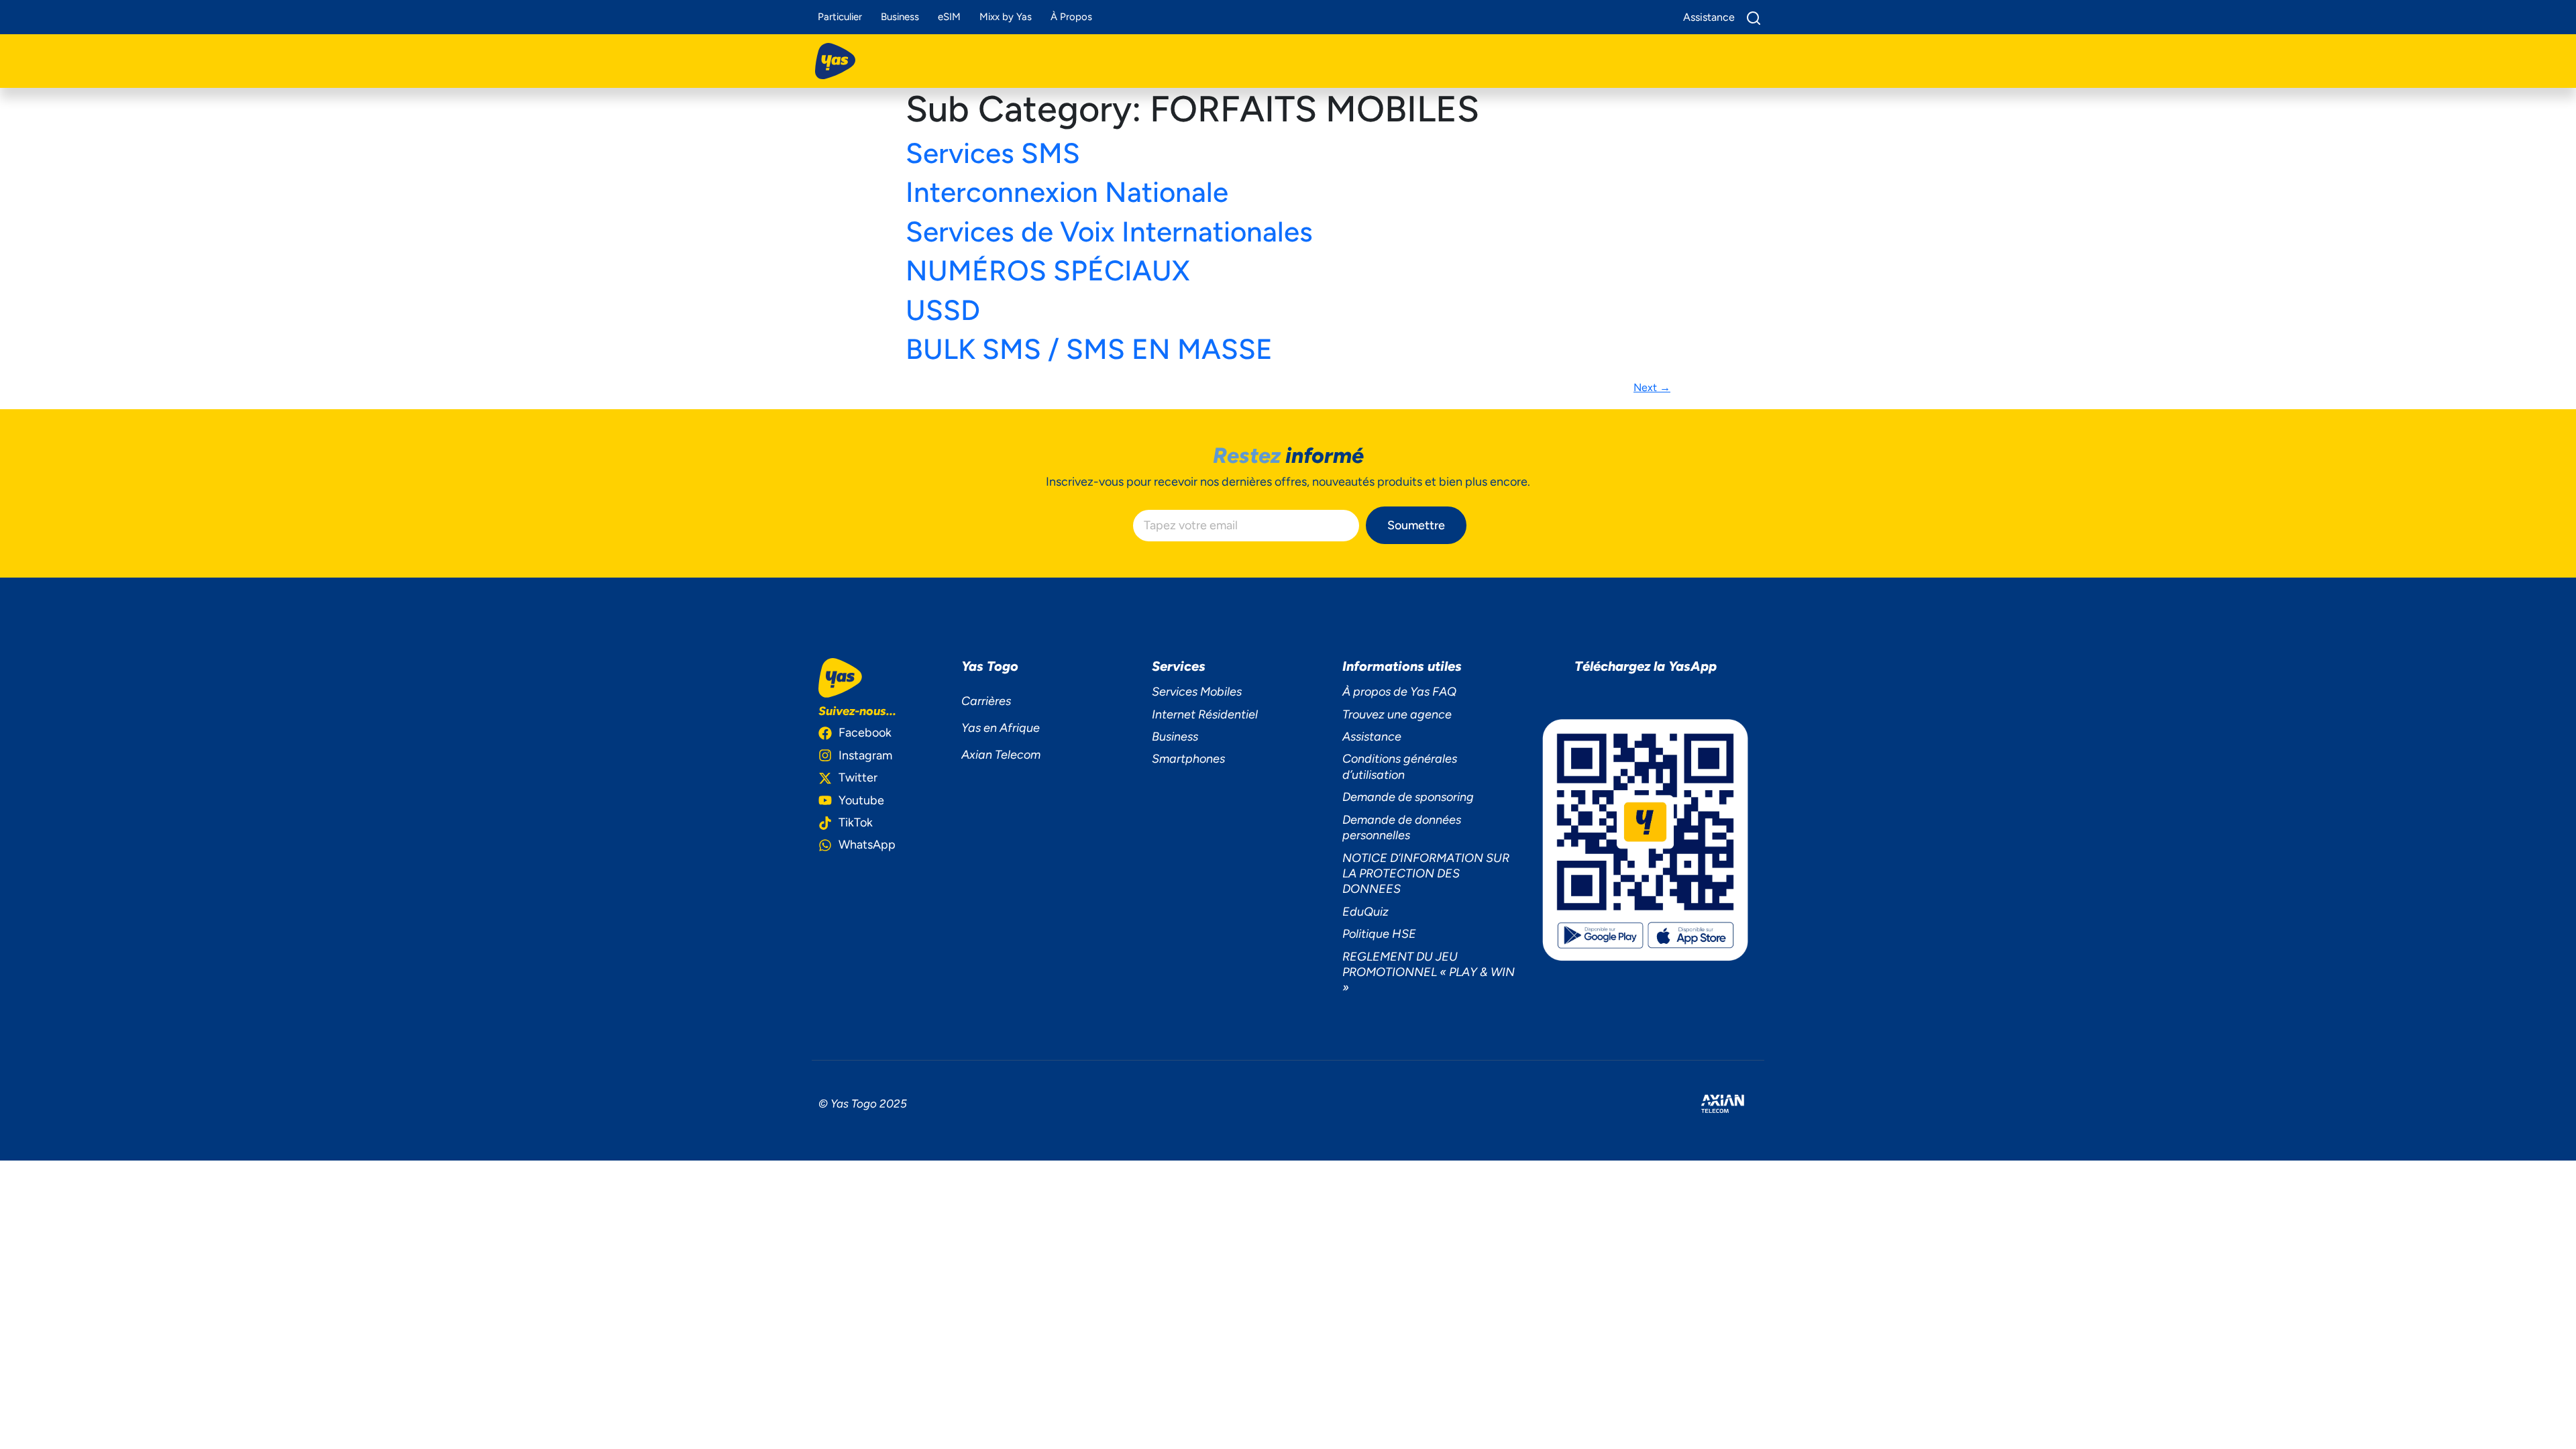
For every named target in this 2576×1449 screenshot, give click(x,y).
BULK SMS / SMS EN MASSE (1089, 349)
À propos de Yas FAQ (1399, 692)
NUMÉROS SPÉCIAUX (1048, 271)
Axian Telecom (1001, 755)
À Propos (1071, 17)
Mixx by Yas (1006, 17)
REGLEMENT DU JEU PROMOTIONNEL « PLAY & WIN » (1429, 972)
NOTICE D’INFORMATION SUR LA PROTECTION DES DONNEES (1426, 874)
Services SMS (993, 153)
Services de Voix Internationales (1109, 232)
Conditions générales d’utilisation (1400, 766)
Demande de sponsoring (1408, 797)
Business (900, 17)
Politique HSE (1379, 934)
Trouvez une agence (1397, 714)
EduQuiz (1365, 912)
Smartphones (1188, 759)
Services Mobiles (1197, 692)
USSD (943, 310)
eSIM (949, 17)
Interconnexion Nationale (1067, 192)
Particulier (840, 17)
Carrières (986, 701)
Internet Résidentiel (1205, 714)
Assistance (1372, 737)
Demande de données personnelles (1402, 827)
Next (1652, 387)
